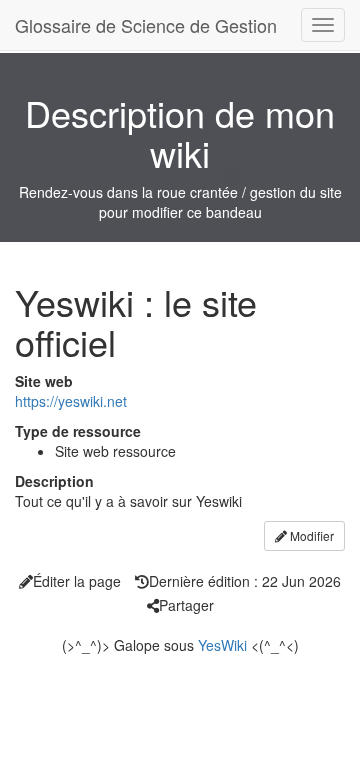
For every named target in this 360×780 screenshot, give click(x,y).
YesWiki (222, 645)
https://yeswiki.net (71, 401)
